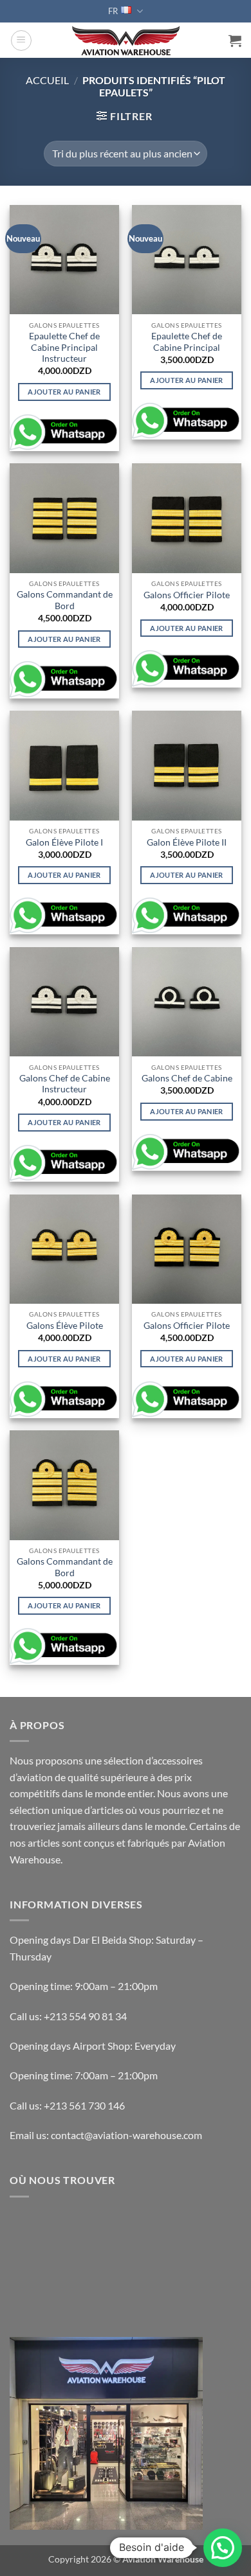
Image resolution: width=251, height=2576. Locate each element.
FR (113, 11)
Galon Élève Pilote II (187, 842)
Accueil (47, 80)
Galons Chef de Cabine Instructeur (65, 1084)
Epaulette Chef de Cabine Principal (187, 342)
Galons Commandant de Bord (65, 600)
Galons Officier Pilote (187, 595)
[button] (21, 40)
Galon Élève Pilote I (64, 842)
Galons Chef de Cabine (187, 1078)
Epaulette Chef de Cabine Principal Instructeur (64, 347)
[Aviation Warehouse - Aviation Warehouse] (126, 40)
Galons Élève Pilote (65, 1326)
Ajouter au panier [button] (64, 392)
